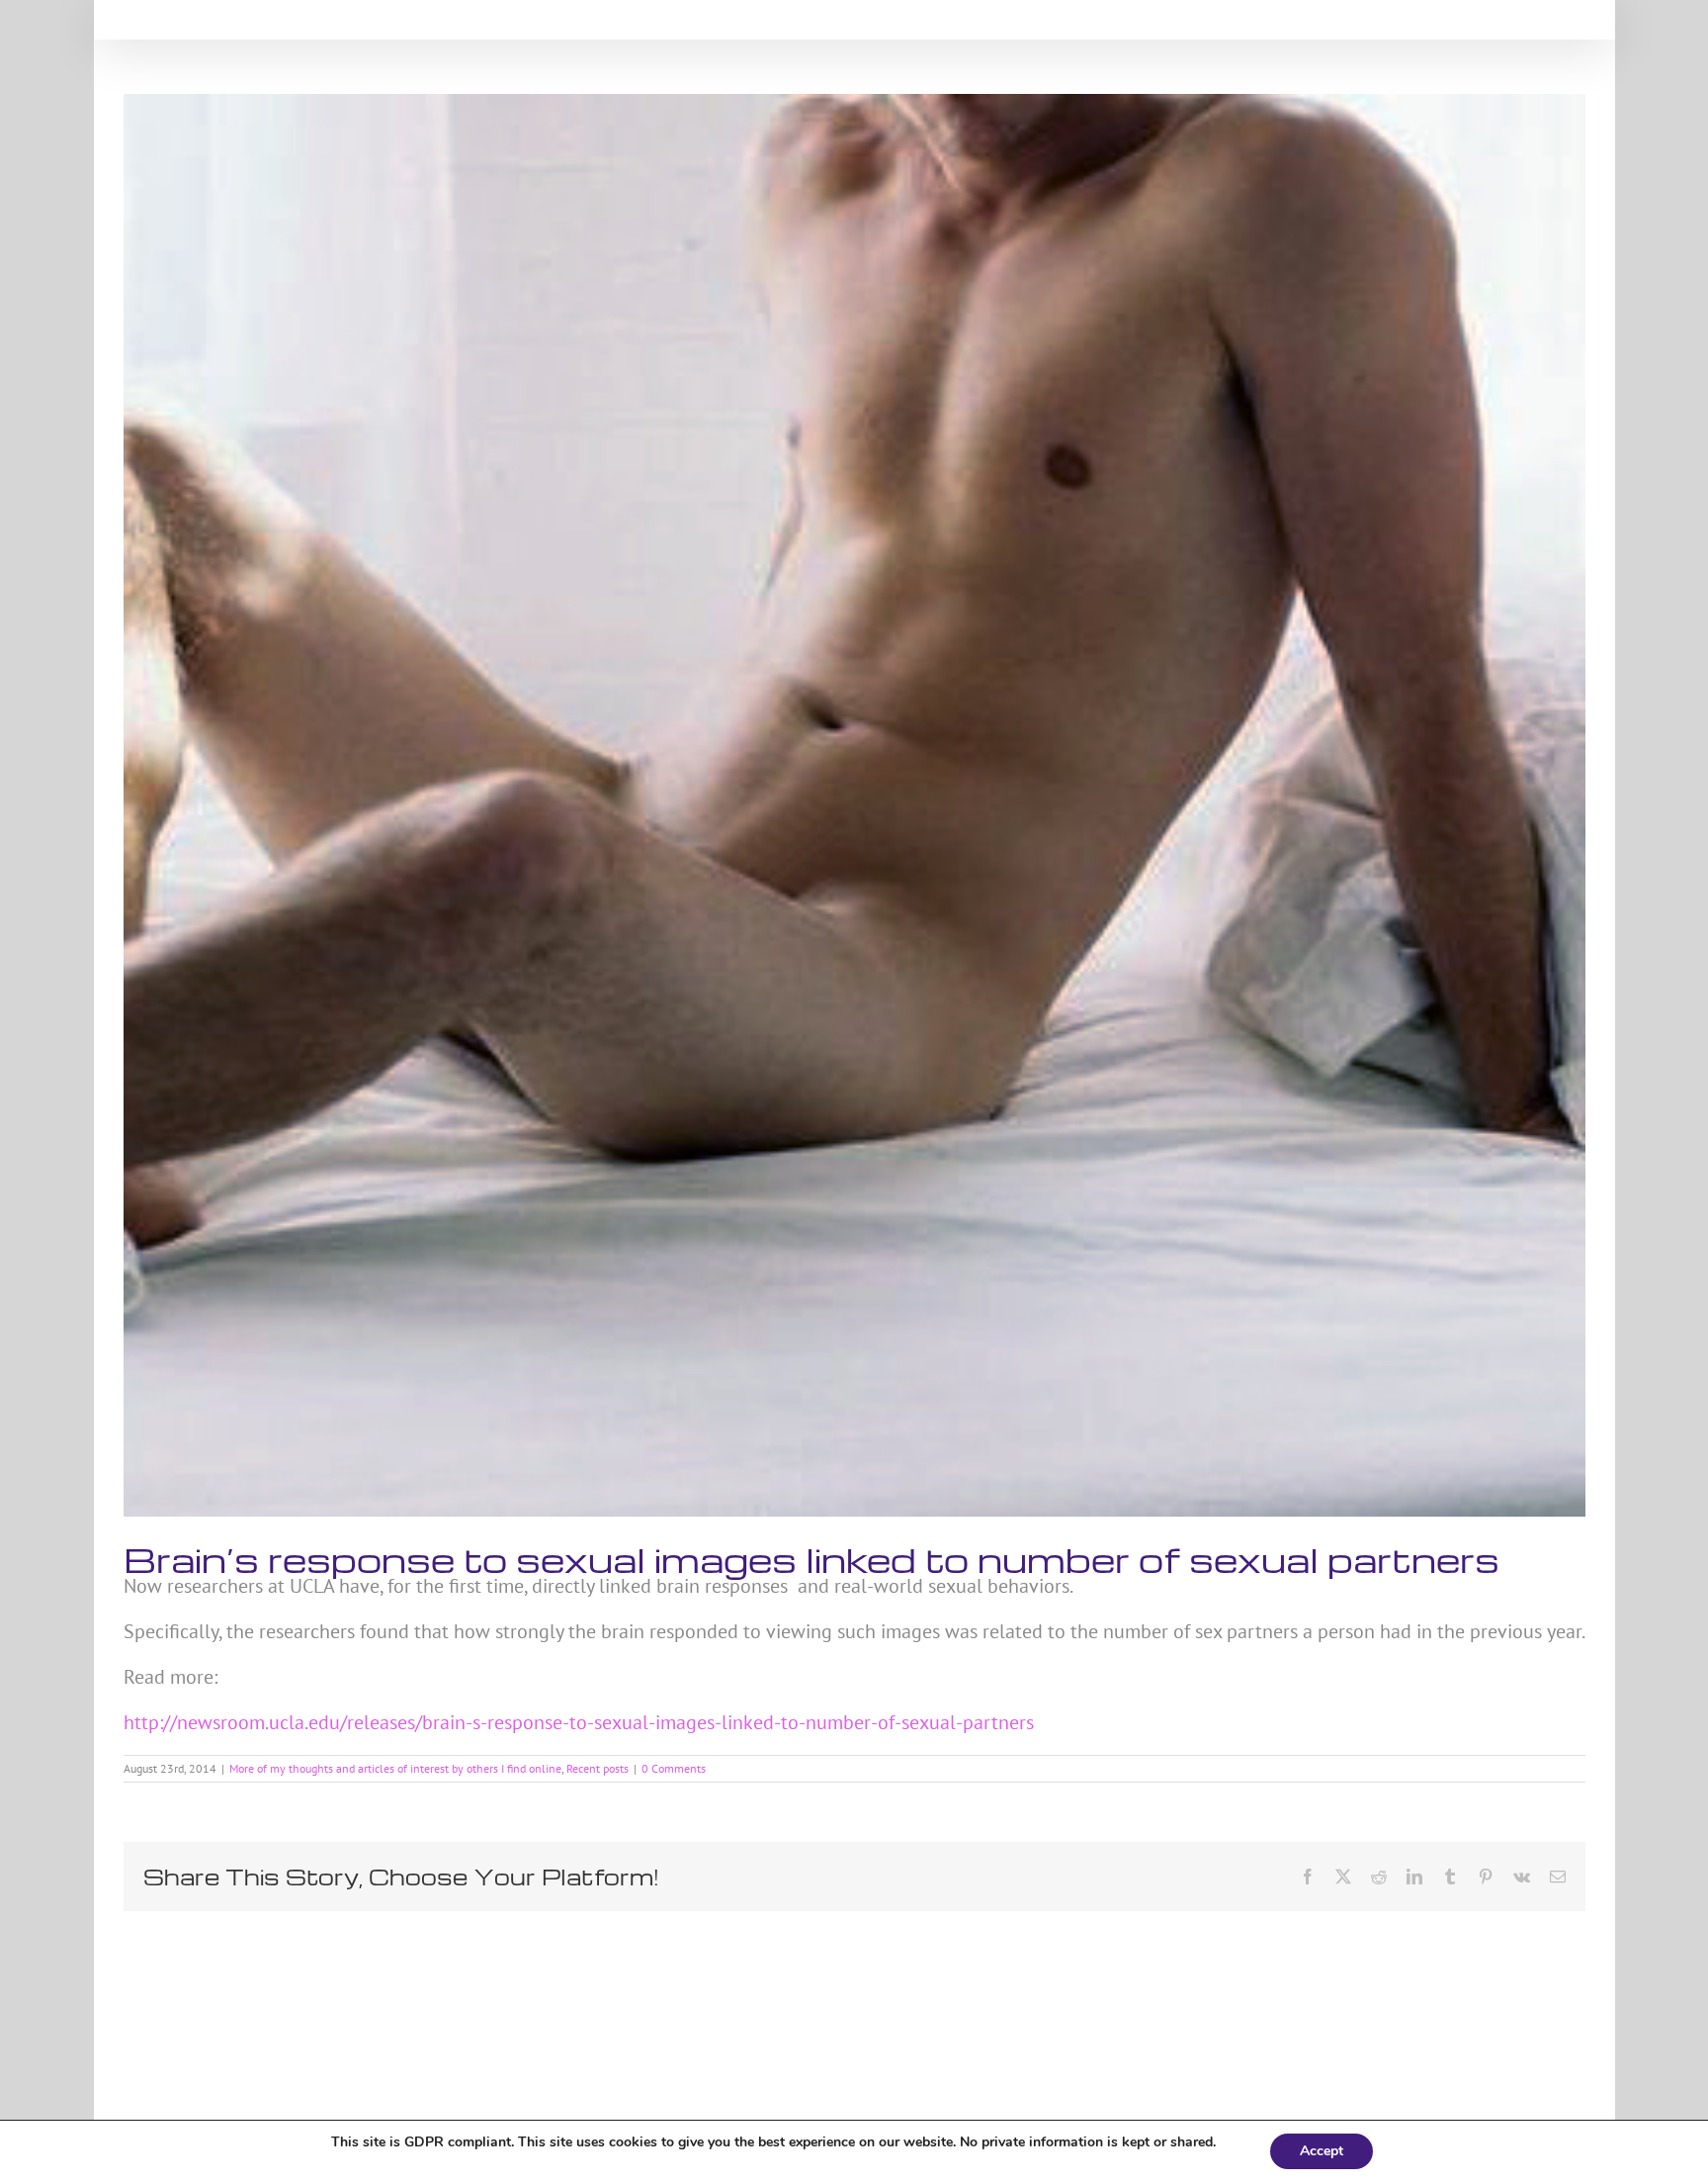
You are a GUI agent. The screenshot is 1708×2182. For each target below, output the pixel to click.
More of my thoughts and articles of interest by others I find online (395, 1768)
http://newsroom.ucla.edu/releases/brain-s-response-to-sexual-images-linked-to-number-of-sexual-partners (579, 1722)
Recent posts (598, 1768)
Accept (1322, 2151)
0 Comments (674, 1768)
